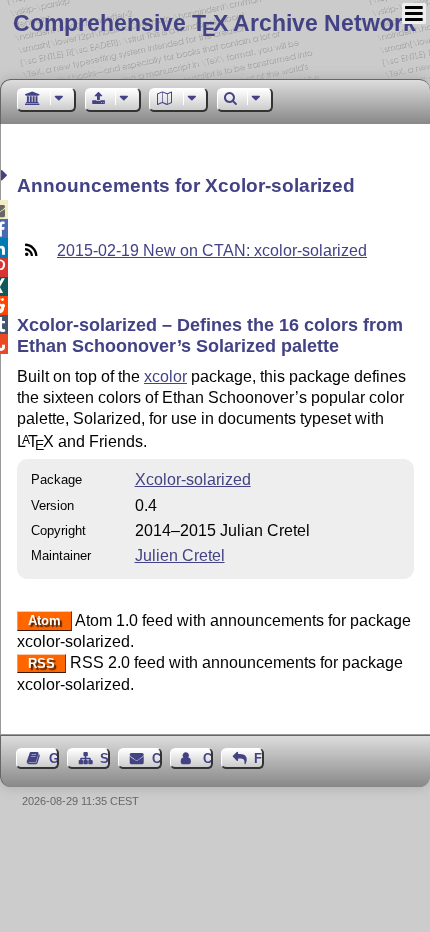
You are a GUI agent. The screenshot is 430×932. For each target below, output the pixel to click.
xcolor (165, 376)
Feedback (259, 758)
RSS (41, 663)
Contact (156, 758)
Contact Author (208, 758)
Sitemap (105, 758)
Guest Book (54, 758)
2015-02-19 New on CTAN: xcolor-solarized (212, 250)
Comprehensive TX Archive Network (214, 23)
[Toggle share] (6, 175)
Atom (44, 621)
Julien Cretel (180, 555)
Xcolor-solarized (193, 479)
